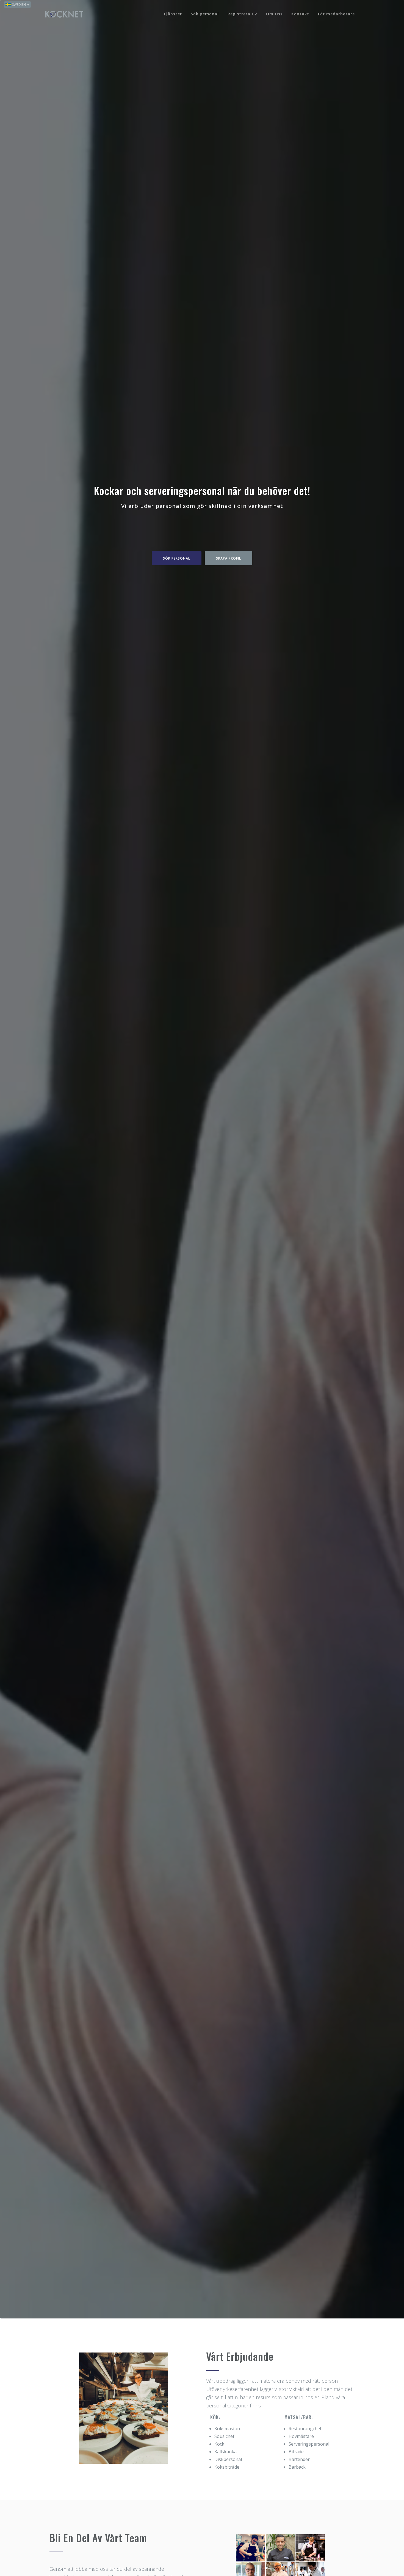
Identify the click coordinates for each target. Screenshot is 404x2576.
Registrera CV (242, 14)
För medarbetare (336, 14)
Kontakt (300, 14)
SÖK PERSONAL (177, 159)
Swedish (19, 5)
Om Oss (274, 14)
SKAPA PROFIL (229, 159)
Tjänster (173, 14)
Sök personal (205, 14)
